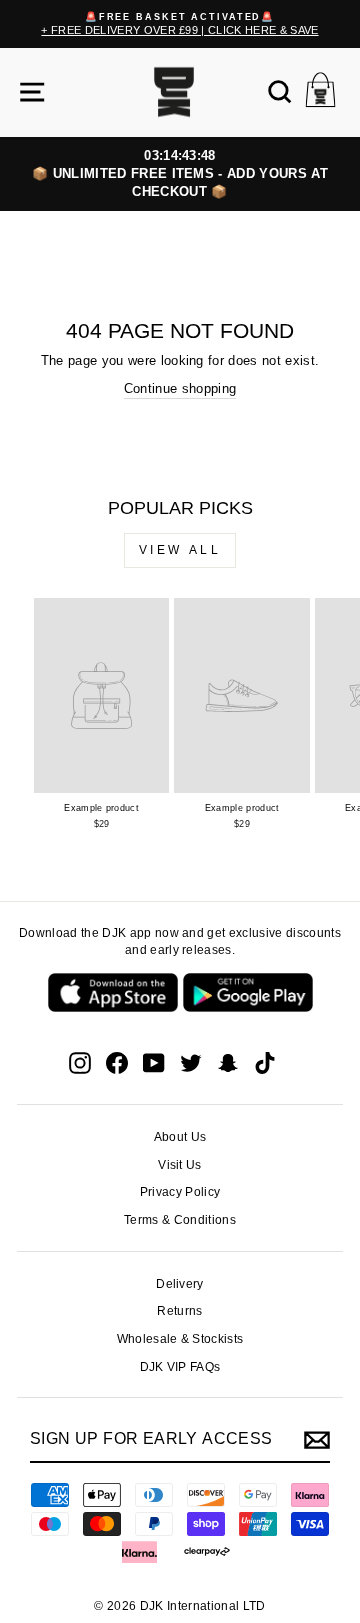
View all (180, 550)
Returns (179, 1311)
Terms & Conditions (180, 1220)
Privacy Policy (180, 1192)
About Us (180, 1137)
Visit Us (180, 1165)
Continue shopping (180, 388)
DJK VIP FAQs (180, 1367)
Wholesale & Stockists (180, 1339)
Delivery (180, 1284)
